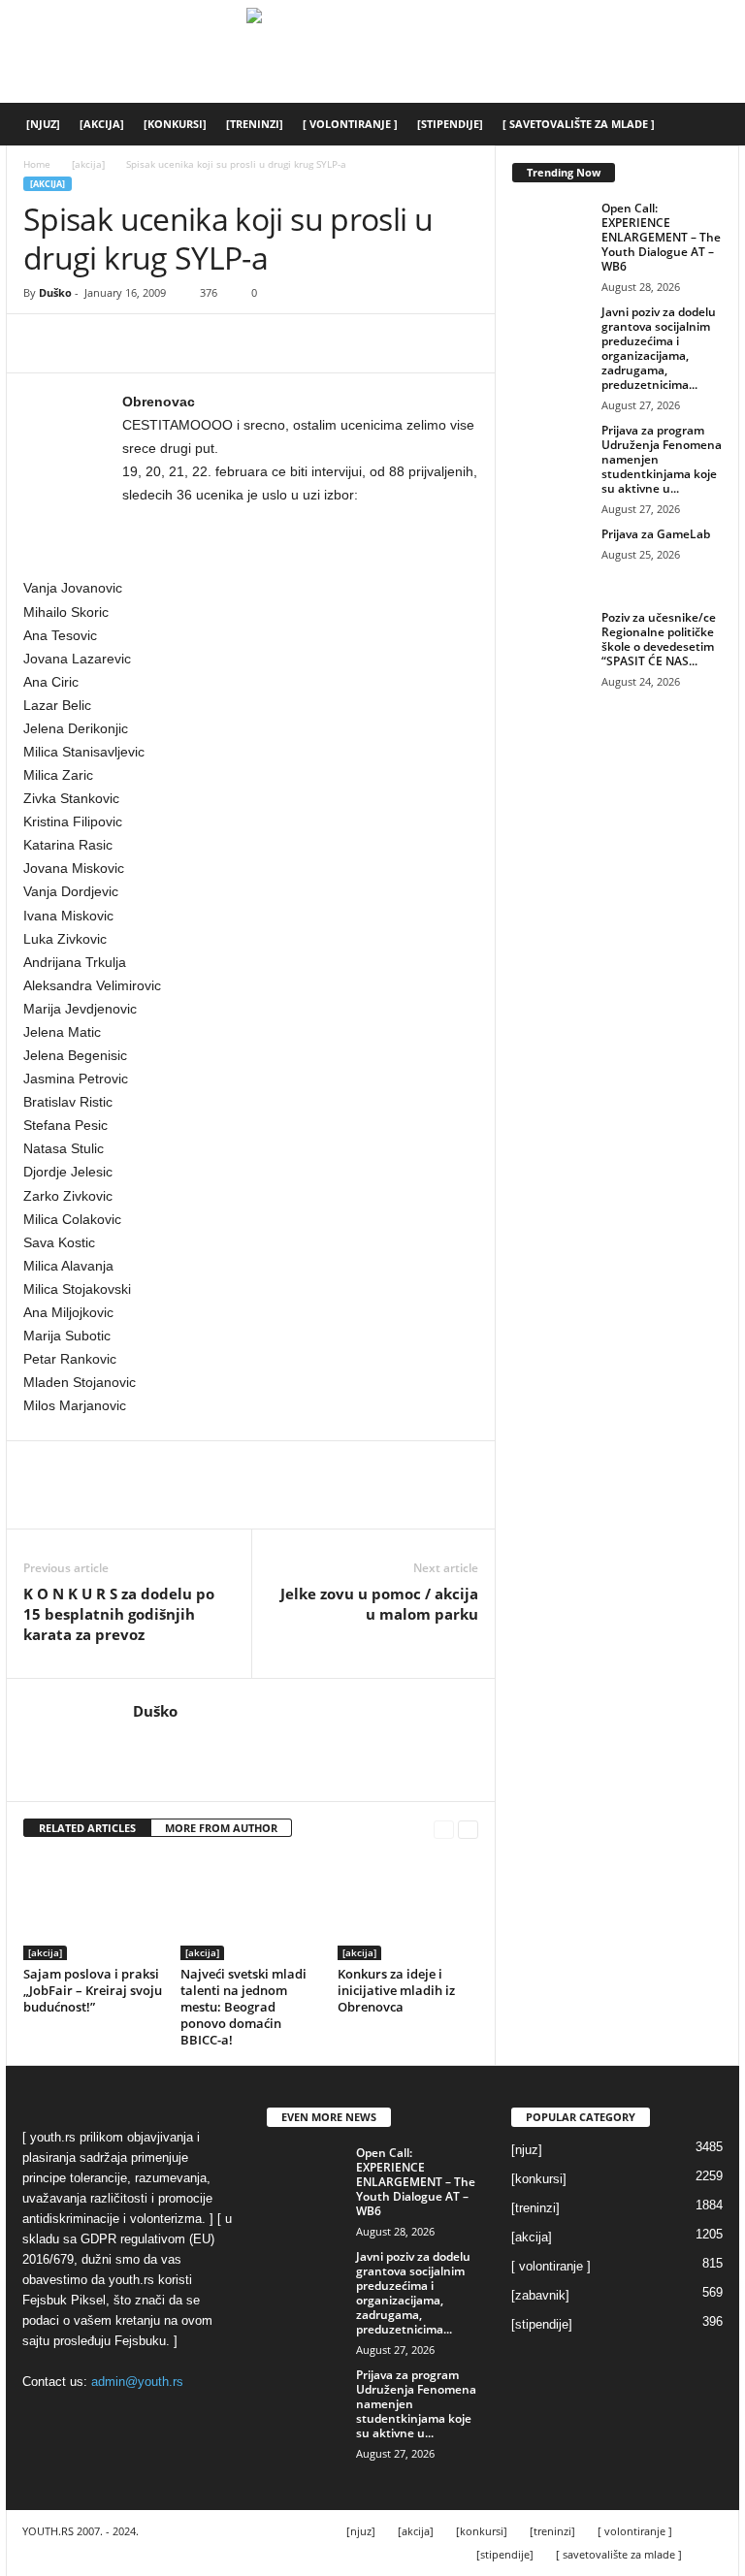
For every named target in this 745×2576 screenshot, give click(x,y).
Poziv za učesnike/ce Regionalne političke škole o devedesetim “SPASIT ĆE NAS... (659, 639)
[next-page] (468, 1829)
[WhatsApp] (177, 343)
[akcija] (102, 124)
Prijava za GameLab (656, 534)
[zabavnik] (540, 2295)
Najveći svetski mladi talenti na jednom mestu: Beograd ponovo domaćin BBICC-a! (243, 2007)
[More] (222, 343)
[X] (87, 343)
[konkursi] (175, 124)
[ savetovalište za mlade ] (579, 124)
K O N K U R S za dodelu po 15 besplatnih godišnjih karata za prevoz (119, 1614)
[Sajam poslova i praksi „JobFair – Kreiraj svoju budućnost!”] (94, 1907)
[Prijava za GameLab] (551, 556)
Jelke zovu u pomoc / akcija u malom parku (379, 1604)
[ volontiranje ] (350, 124)
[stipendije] (450, 124)
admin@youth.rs (137, 2382)
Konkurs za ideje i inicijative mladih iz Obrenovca (396, 1990)
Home (37, 164)
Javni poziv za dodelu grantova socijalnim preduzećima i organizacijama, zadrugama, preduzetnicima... (659, 348)
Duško (55, 292)
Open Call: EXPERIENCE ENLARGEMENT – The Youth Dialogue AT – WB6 (661, 237)
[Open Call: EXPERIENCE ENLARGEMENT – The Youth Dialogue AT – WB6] (551, 230)
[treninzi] (255, 124)
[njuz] (43, 124)
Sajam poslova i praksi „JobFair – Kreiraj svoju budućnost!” (93, 1990)
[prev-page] (444, 1829)
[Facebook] (43, 343)
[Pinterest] (132, 343)
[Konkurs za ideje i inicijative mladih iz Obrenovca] (408, 1907)
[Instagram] (172, 1740)
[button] (716, 124)
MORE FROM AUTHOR (221, 1828)
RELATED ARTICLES (87, 1828)
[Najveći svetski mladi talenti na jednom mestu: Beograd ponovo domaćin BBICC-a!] (251, 1907)
